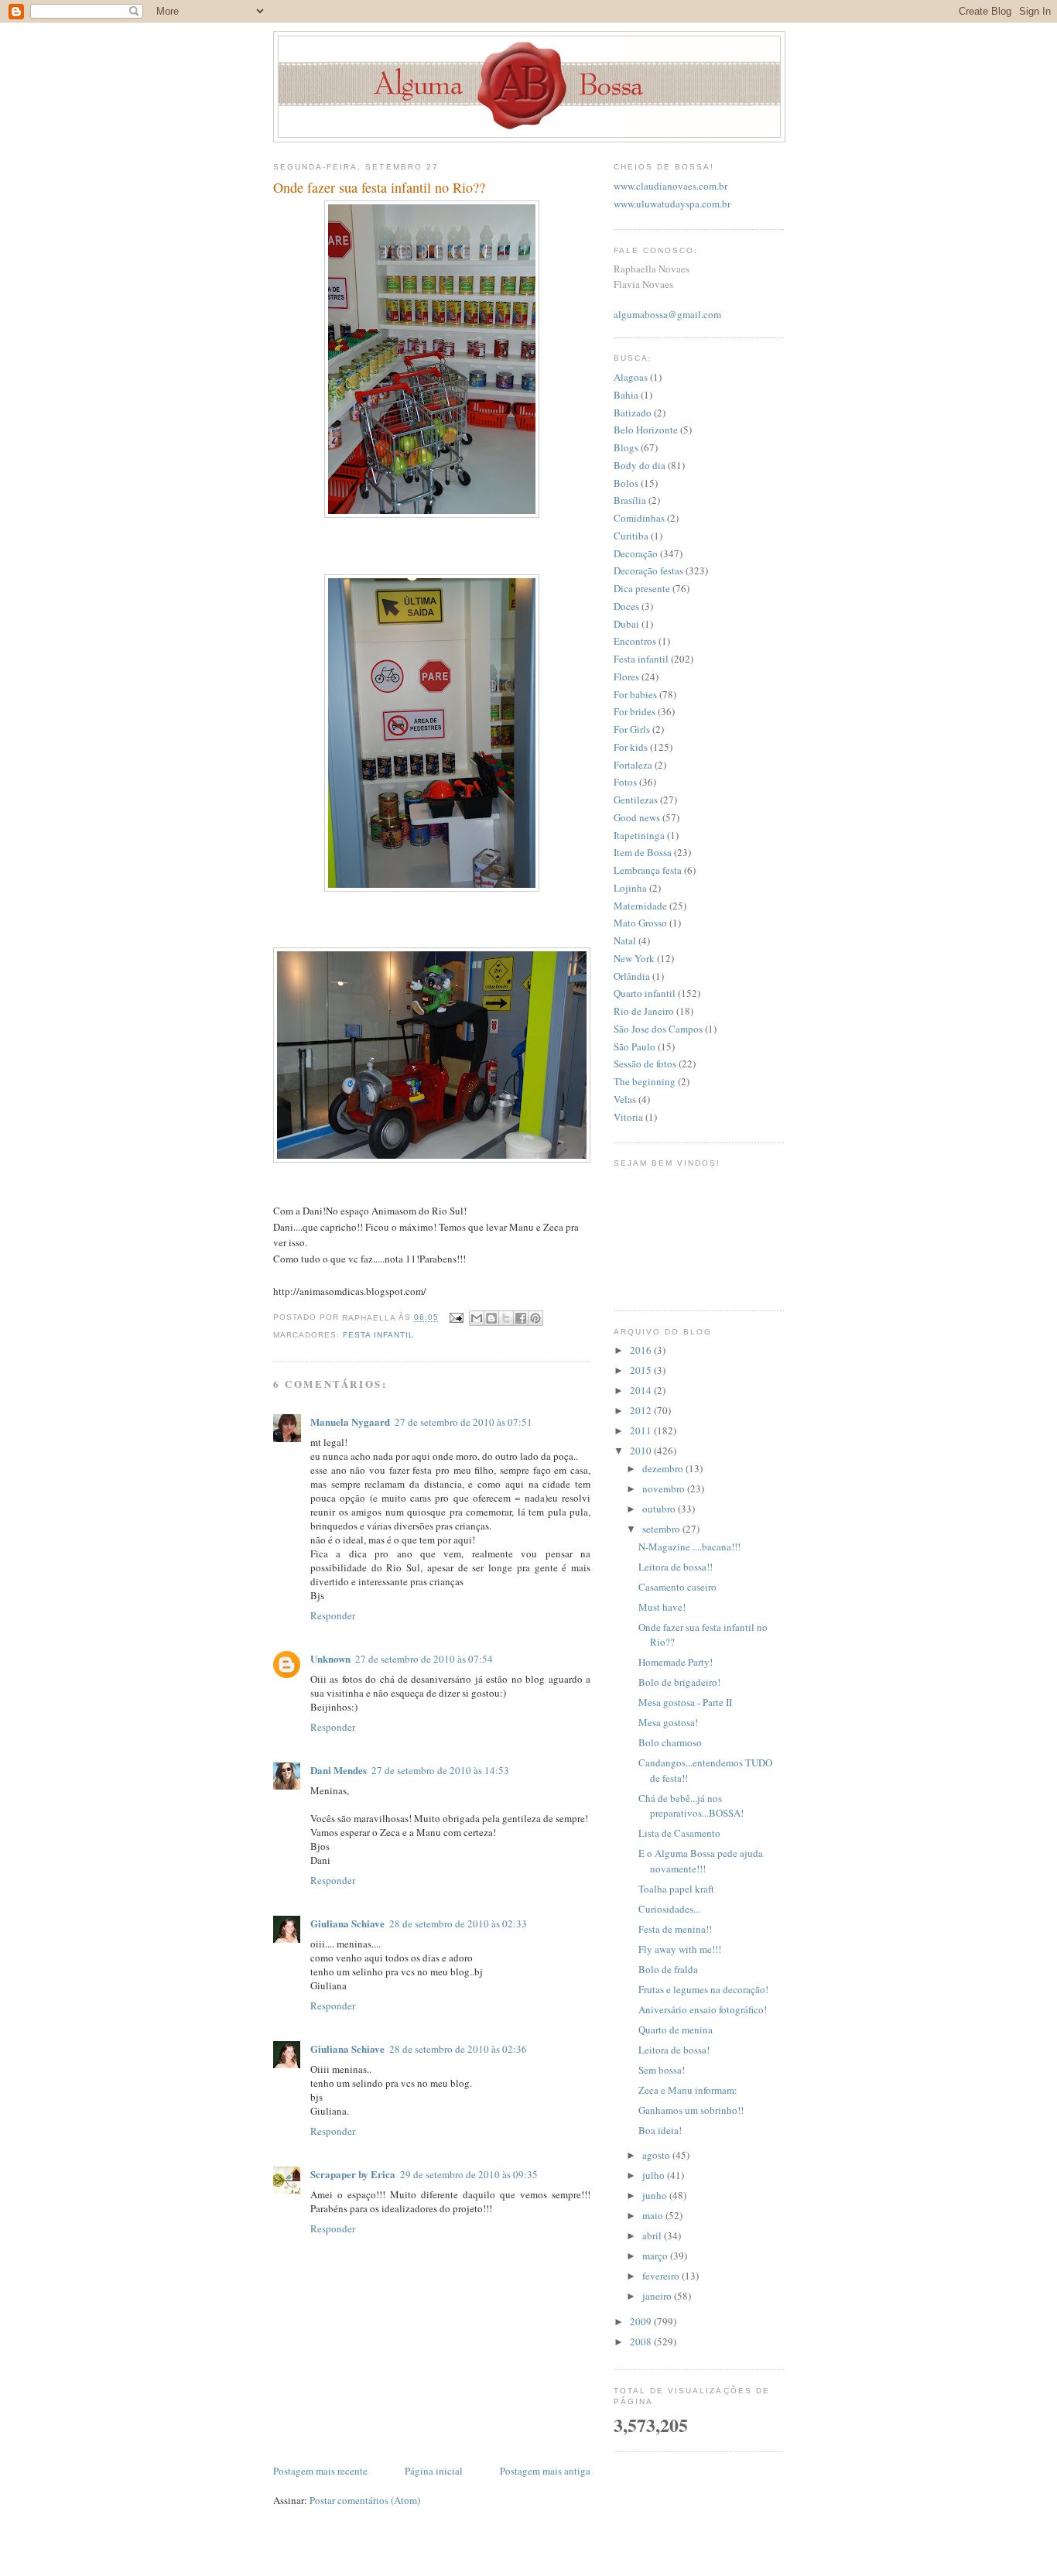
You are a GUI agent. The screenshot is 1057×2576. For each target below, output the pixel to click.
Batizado (633, 413)
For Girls (632, 729)
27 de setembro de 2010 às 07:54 (424, 1659)
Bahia (626, 395)
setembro (662, 1529)
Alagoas (631, 377)
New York (634, 958)
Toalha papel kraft (676, 1889)
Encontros (635, 641)
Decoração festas (648, 570)
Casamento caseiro (677, 1587)
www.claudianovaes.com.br (670, 186)
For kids (631, 747)
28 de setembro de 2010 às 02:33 (458, 1923)
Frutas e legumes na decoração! (703, 1989)
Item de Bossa (643, 852)
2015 (642, 1370)
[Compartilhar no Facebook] (521, 1318)
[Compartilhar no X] (506, 1318)
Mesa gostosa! (668, 1722)
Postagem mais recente (320, 2471)
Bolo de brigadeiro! (679, 1682)
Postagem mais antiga (545, 2471)
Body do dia (640, 465)
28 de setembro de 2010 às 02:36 (458, 2049)
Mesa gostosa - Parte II (685, 1702)
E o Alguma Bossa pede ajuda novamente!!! (701, 1861)
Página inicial (434, 2471)
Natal (625, 940)
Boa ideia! (660, 2130)
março (656, 2256)
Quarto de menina (676, 2030)
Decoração (636, 553)
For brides (635, 711)
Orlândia (632, 976)
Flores (626, 677)
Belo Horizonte (646, 430)
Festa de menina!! (675, 1929)
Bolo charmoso (670, 1742)
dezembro (664, 1468)
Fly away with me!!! (680, 1949)
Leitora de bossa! (674, 2050)
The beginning (645, 1081)
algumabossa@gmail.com (667, 314)
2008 (642, 2341)
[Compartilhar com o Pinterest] (535, 1318)
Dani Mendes (339, 1770)
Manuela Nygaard (350, 1422)
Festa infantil (378, 1335)
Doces (626, 606)
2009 (642, 2321)
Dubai (626, 624)
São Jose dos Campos (658, 1029)
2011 (642, 1430)
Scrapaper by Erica (353, 2174)
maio (654, 2215)
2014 (642, 1390)
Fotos (625, 782)
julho (655, 2175)
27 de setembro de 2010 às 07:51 (464, 1422)
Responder (333, 1615)
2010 (642, 1451)
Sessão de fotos (645, 1064)
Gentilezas (636, 800)
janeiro (658, 2296)
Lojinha (630, 888)
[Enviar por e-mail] (477, 1318)
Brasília (630, 500)
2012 (642, 1410)
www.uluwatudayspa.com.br (672, 204)
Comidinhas (639, 518)
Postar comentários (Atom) (365, 2500)
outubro (660, 1509)
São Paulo (635, 1046)
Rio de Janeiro (644, 1011)
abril (653, 2235)
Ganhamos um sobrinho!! (691, 2110)
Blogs (626, 447)
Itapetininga (639, 835)
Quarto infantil (645, 993)
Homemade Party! (676, 1662)
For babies (635, 694)
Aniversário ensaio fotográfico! (703, 2009)
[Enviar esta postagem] (455, 1318)
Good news (637, 817)
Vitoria (628, 1117)
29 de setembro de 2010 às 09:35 (469, 2174)
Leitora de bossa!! (676, 1567)
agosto (657, 2155)
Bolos (626, 483)
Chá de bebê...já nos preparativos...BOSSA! (691, 1806)
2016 (642, 1350)
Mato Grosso (640, 923)
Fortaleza (633, 765)
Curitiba (631, 536)
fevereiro (662, 2276)
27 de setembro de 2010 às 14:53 (440, 1770)
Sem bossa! (662, 2070)
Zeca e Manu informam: (688, 2090)
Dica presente (642, 588)
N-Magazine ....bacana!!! (689, 1547)
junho (656, 2195)
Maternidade (640, 906)
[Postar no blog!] (491, 1318)
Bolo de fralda (668, 1969)
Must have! (662, 1607)
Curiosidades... (669, 1909)
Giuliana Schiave (347, 1923)
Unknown (330, 1658)
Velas (625, 1099)
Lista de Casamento (679, 1833)
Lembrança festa (648, 870)
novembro (665, 1488)
